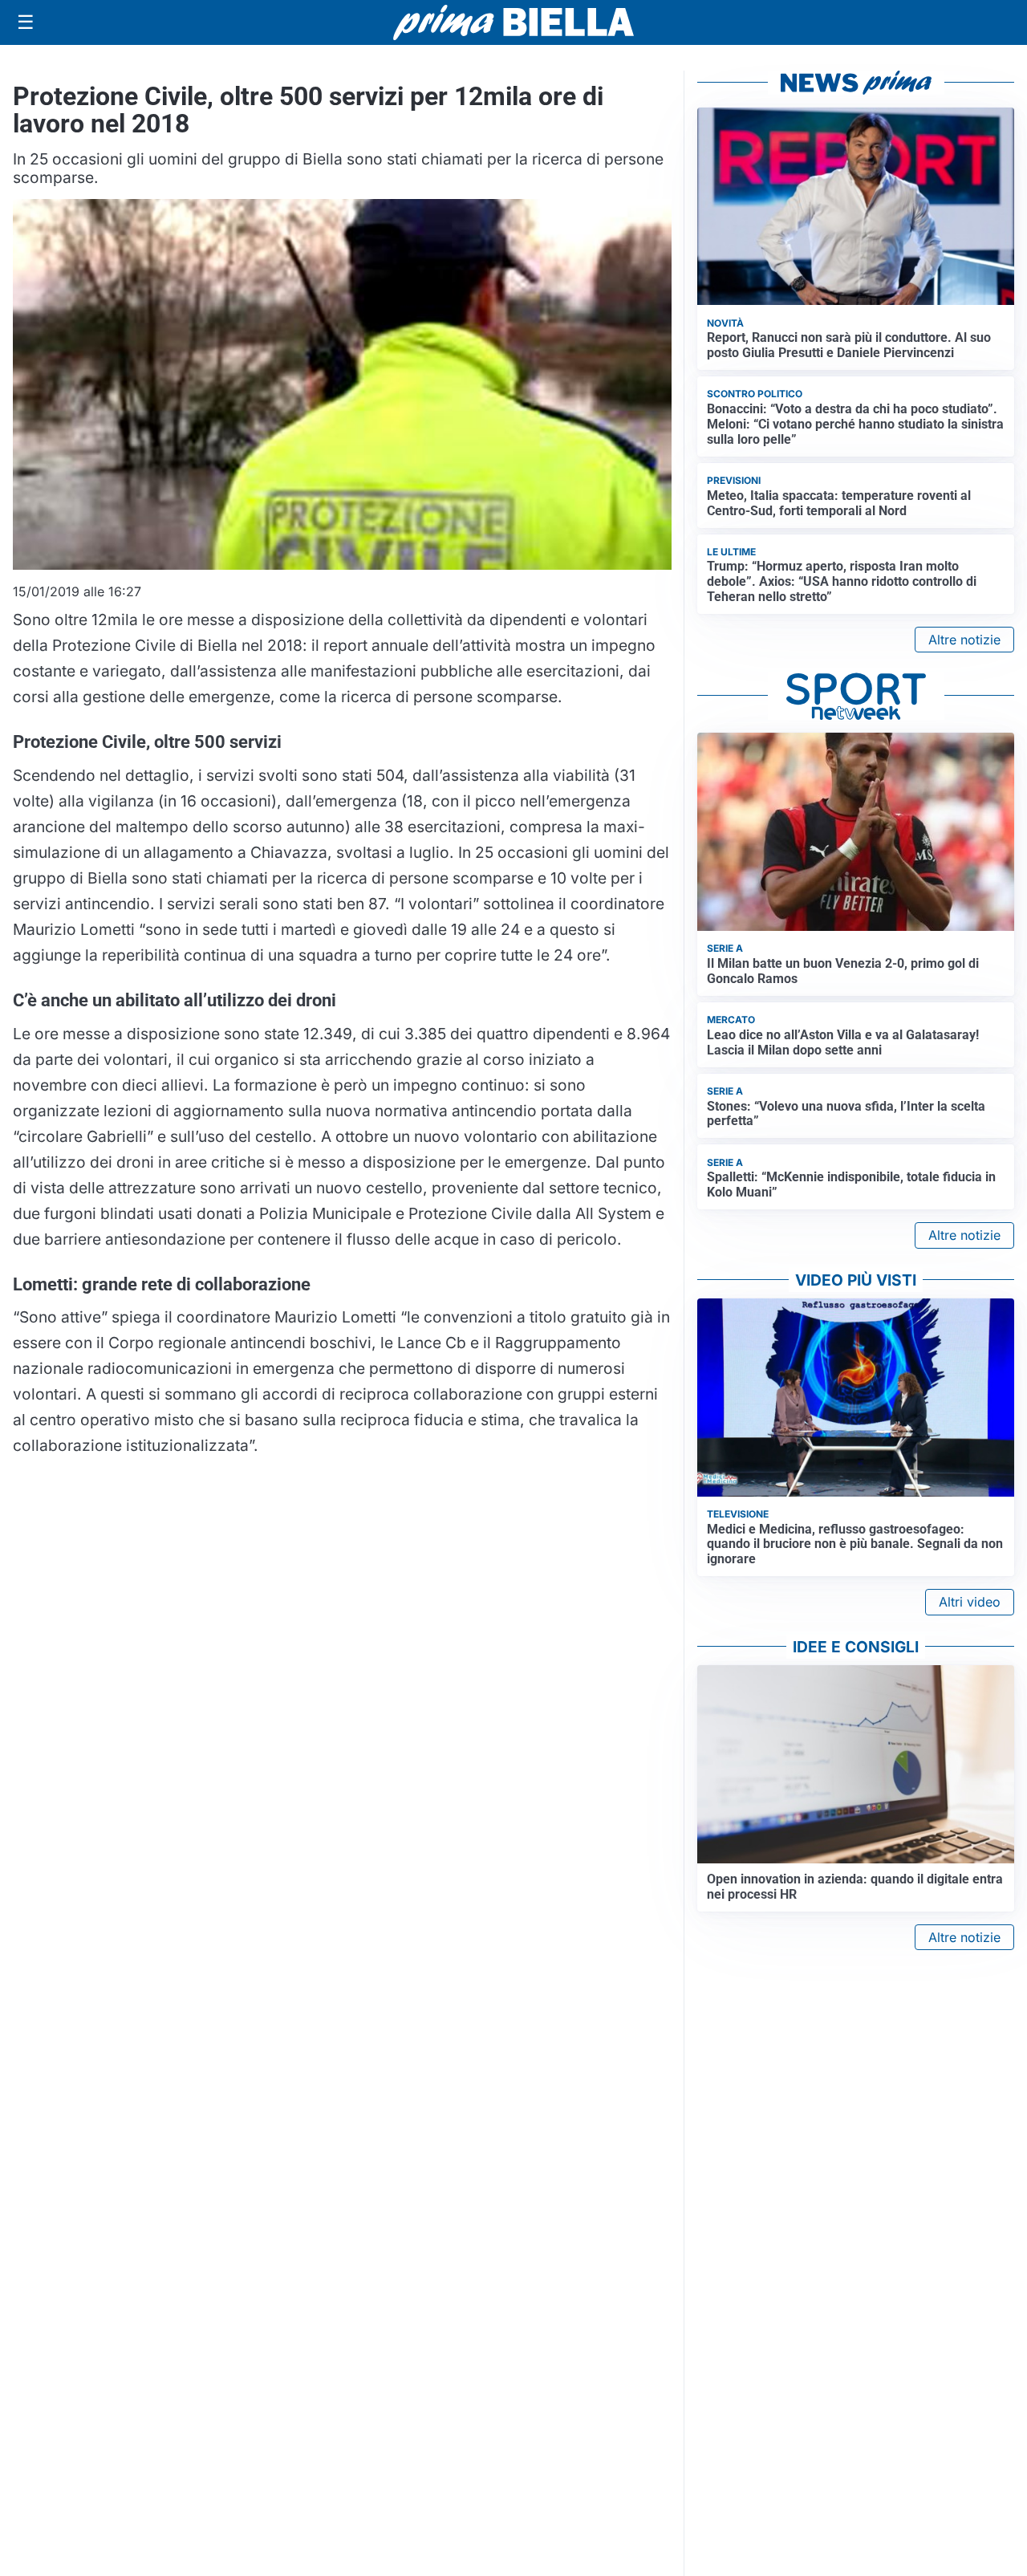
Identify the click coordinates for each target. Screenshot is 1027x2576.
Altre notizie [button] (964, 640)
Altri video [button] (970, 1602)
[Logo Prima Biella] (513, 22)
